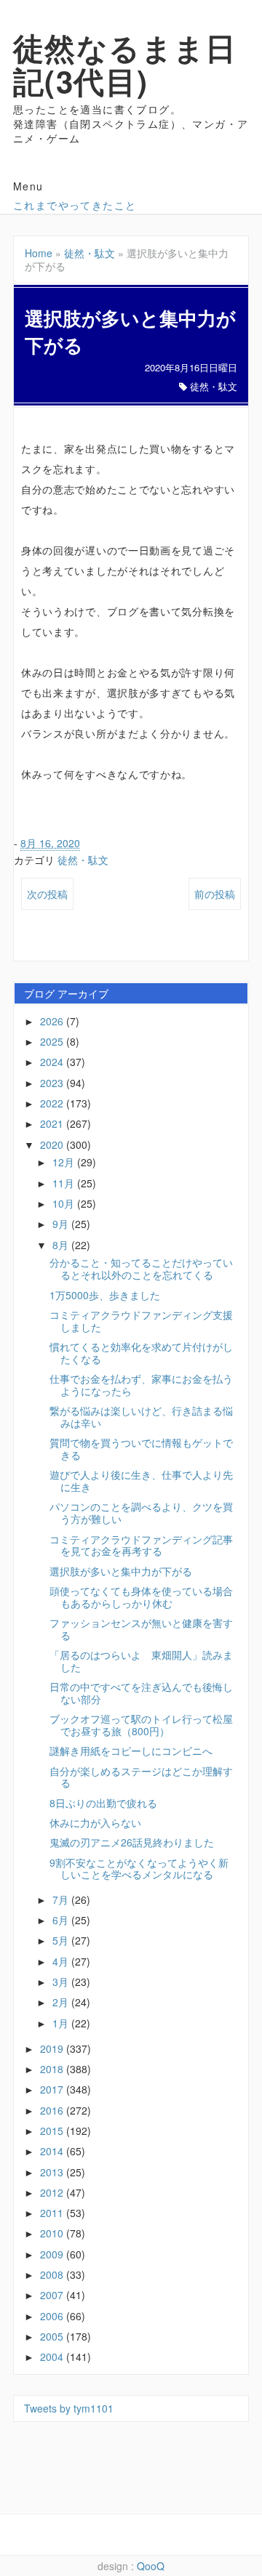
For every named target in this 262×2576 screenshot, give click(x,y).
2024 (53, 1062)
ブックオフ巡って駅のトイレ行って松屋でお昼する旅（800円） (141, 1725)
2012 (53, 2192)
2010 (53, 2233)
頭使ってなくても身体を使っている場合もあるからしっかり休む (141, 1597)
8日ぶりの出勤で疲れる (103, 1803)
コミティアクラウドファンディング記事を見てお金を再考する (141, 1545)
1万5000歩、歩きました (105, 1295)
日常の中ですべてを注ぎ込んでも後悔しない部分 (141, 1693)
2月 (62, 2002)
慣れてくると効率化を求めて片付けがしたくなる (141, 1353)
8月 (62, 1245)
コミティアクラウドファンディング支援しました (141, 1321)
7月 (62, 1899)
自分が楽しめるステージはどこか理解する (141, 1777)
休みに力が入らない (95, 1822)
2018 (53, 2069)
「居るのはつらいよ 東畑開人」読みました (141, 1661)
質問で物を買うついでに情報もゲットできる (141, 1449)
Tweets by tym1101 (69, 2408)
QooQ (151, 2566)
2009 (53, 2254)
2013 (53, 2172)
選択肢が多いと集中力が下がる (121, 1571)
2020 (53, 1144)
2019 (53, 2048)
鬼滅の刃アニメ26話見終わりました (132, 1842)
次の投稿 (47, 894)
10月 (65, 1203)
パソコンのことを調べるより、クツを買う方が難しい (141, 1513)
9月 (62, 1224)
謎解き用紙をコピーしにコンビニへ (131, 1751)
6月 (62, 1920)
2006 (53, 2316)
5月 (62, 1940)
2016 (53, 2110)
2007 (53, 2295)
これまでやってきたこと (75, 205)
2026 (53, 1021)
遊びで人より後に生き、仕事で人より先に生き (141, 1481)
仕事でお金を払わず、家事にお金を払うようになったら (141, 1385)
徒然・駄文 (90, 253)
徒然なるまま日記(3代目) (125, 64)
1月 (62, 2023)
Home (39, 253)
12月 (65, 1162)
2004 (53, 2357)
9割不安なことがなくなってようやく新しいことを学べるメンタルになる (139, 1869)
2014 (53, 2151)
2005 (53, 2336)
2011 (53, 2213)
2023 (53, 1083)
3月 (62, 1982)
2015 (53, 2131)
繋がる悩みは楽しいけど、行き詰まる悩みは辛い (141, 1417)
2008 (53, 2274)
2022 (53, 1103)
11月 (65, 1183)
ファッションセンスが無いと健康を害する (141, 1629)
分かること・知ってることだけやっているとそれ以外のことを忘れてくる (141, 1268)
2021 (53, 1123)
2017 (53, 2089)
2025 (53, 1041)
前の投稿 (215, 894)
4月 (62, 1961)
